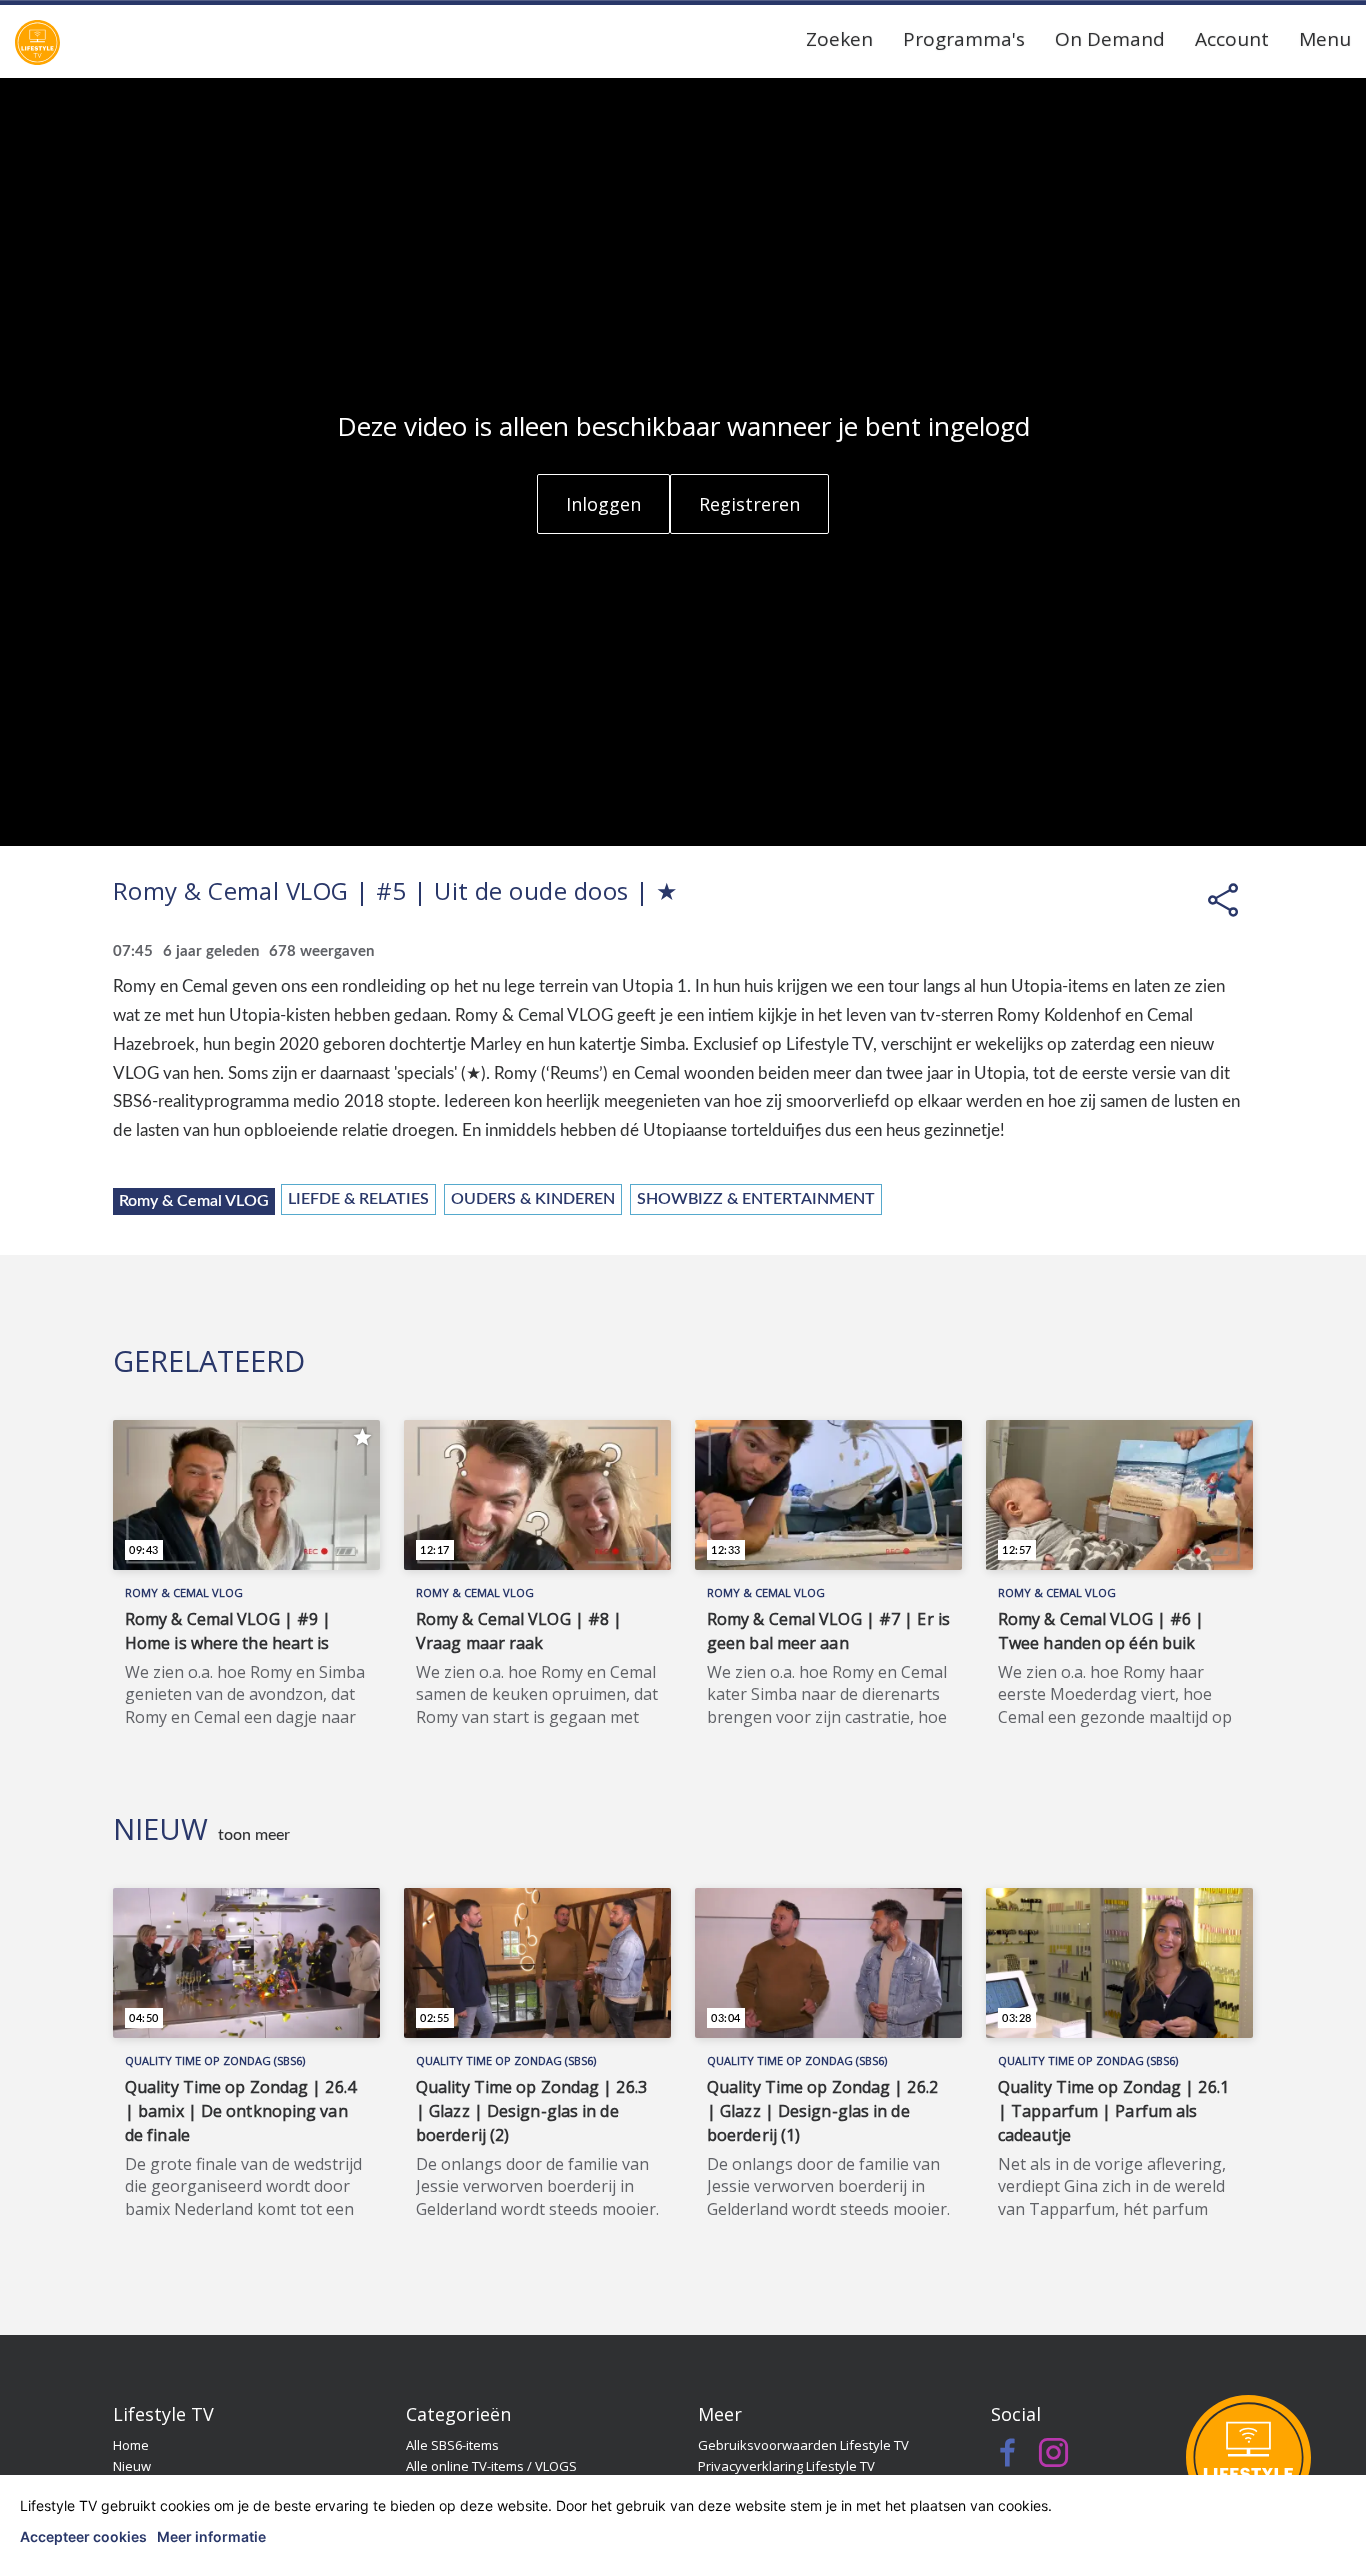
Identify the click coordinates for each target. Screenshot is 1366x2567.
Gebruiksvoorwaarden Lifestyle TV (803, 2445)
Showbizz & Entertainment (756, 1199)
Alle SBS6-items (452, 2445)
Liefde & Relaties (358, 1199)
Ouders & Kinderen (533, 1199)
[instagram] (1053, 2458)
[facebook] (1008, 2458)
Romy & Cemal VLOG (194, 1201)
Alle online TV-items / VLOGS (491, 2466)
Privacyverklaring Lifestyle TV (786, 2466)
